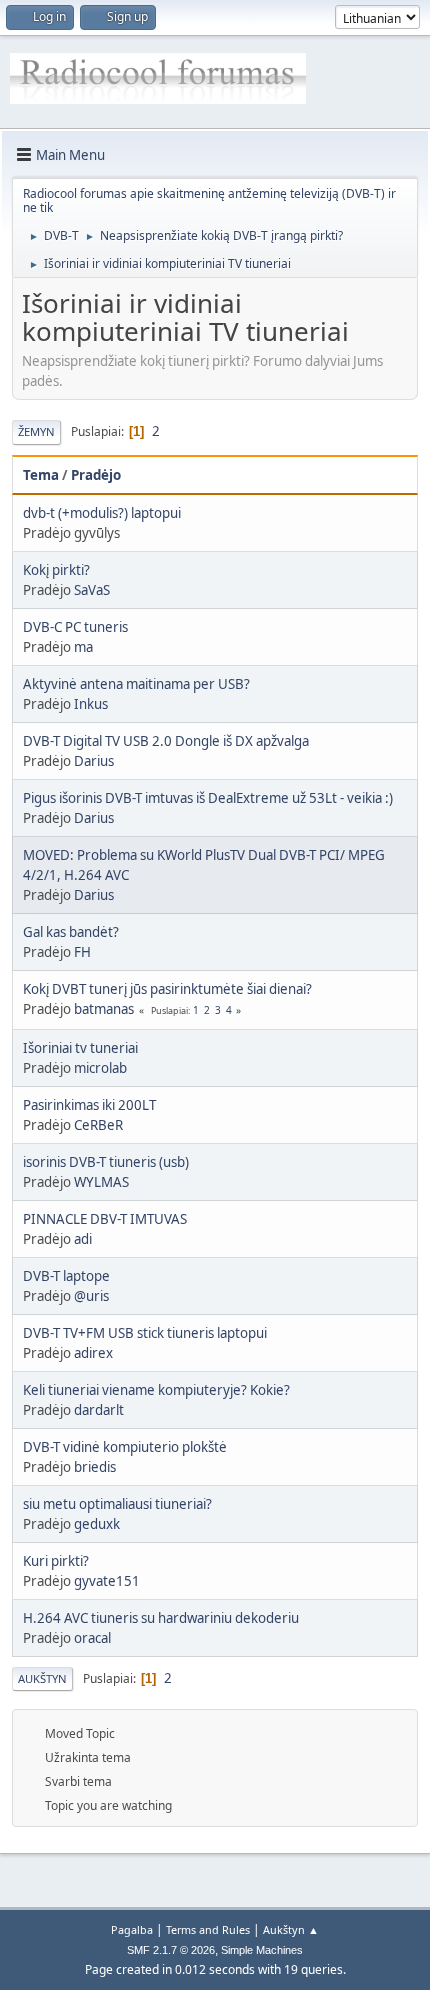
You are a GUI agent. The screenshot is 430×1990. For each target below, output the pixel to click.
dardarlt (99, 1410)
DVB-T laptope (66, 1276)
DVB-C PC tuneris (75, 627)
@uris (91, 1296)
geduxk (97, 1524)
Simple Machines (262, 1950)
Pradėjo (96, 475)
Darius (94, 761)
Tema (41, 475)
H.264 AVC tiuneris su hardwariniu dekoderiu (161, 1618)
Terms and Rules (208, 1929)
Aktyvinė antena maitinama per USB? (136, 684)
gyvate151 (107, 1581)
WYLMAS (101, 1182)
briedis (95, 1467)
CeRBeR (98, 1125)
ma (83, 647)
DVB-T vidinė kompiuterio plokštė (125, 1447)
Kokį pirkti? (56, 570)
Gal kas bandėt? (71, 932)
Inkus (91, 704)
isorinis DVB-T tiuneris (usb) (106, 1162)
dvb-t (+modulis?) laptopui (102, 513)
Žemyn (36, 431)
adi (83, 1239)
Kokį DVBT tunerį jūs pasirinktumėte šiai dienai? (167, 989)
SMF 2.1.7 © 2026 (171, 1950)
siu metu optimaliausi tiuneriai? (117, 1504)
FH (82, 952)
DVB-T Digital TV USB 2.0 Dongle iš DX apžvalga (166, 741)
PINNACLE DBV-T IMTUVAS (105, 1219)
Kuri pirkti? (56, 1561)
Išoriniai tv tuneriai (80, 1048)
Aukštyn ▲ (291, 1929)
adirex (93, 1353)
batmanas (104, 1009)
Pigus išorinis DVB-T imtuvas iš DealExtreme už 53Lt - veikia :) (208, 798)
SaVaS (92, 590)
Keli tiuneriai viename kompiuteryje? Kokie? (156, 1390)
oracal (92, 1638)
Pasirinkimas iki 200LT (89, 1105)
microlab (100, 1068)
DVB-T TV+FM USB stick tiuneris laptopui (145, 1333)
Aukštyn (42, 1678)
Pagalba (132, 1929)
